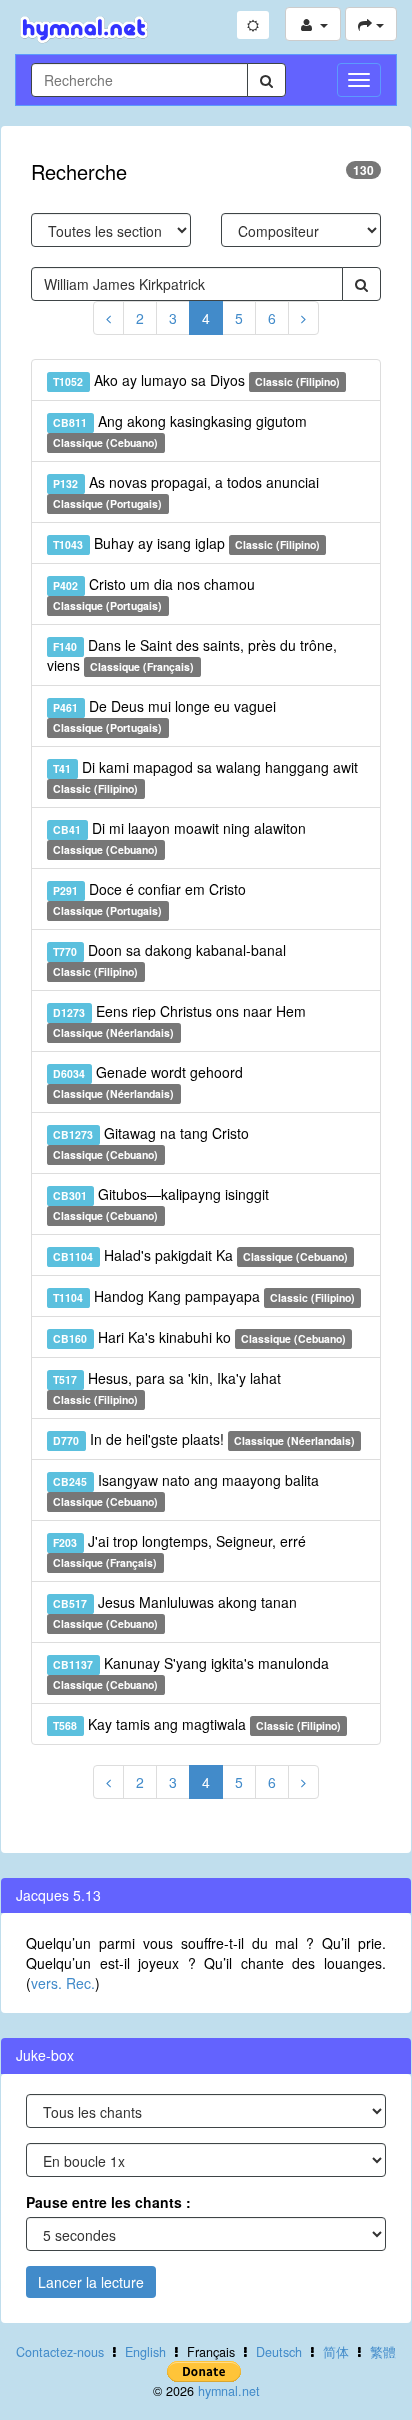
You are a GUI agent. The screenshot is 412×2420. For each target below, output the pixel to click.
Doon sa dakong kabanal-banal (169, 959)
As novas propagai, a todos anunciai (185, 491)
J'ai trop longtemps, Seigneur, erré (179, 1550)
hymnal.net (229, 2391)
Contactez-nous (60, 2352)
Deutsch (279, 2352)
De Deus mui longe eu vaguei (164, 715)
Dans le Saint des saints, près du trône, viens (192, 655)
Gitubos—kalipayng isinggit (160, 1203)
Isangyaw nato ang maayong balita (185, 1489)
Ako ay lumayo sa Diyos (196, 380)
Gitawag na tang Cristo (150, 1142)
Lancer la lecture (91, 2282)
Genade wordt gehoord (147, 1081)
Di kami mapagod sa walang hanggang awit (205, 776)
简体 (336, 2352)
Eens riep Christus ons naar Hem (179, 1020)
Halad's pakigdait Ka (200, 1255)
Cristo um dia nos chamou (153, 593)
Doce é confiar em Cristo (149, 898)
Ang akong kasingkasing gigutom (179, 430)
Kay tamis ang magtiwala (197, 1724)
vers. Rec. (63, 1983)
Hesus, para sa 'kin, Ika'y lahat (166, 1387)
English (145, 2352)
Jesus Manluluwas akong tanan (174, 1611)
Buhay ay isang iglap (186, 543)
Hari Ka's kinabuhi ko (199, 1337)
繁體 (383, 2352)
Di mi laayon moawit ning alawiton (179, 837)
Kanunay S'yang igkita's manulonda (190, 1672)
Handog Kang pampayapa (204, 1296)
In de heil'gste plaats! (204, 1439)
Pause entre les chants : (108, 2202)
